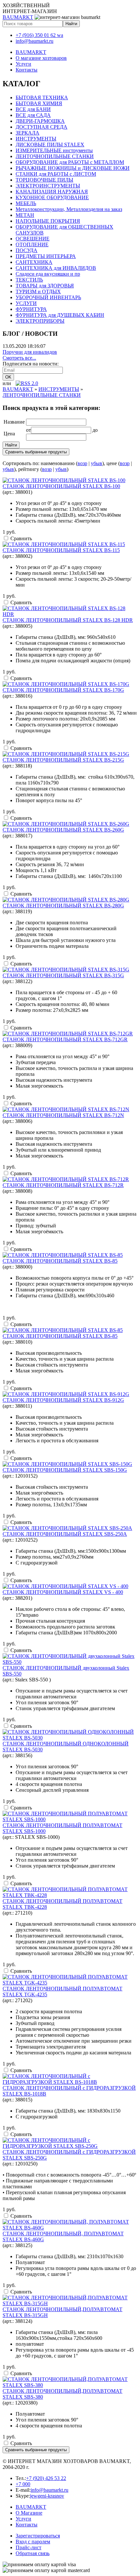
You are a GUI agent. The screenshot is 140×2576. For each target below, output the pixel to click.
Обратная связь (33, 2553)
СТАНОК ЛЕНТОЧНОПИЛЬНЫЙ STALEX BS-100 (61, 486)
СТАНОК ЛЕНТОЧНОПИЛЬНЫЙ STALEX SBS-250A (65, 1534)
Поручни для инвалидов (30, 352)
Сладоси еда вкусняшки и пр (48, 274)
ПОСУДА (27, 250)
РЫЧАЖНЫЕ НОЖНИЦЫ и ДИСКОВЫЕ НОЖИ (73, 168)
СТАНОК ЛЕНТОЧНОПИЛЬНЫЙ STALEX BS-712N (63, 1115)
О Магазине (29, 2513)
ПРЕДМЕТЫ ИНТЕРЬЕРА (46, 256)
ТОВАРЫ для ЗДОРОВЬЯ (45, 286)
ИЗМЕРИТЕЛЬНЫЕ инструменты (54, 150)
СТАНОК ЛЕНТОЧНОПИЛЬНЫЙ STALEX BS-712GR (65, 1039)
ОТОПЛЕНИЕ (32, 244)
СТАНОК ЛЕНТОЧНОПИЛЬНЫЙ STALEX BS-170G (63, 690)
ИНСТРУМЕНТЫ (36, 139)
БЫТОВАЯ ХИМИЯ (39, 103)
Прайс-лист (28, 2547)
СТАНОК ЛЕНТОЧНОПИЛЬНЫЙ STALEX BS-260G (63, 830)
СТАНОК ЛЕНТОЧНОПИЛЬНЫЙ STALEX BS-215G (63, 760)
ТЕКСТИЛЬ (29, 280)
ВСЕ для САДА (33, 115)
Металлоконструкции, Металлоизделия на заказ (69, 209)
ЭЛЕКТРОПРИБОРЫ (40, 321)
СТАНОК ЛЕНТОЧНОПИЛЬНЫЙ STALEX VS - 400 (63, 1592)
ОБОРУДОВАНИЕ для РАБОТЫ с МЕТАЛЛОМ (70, 162)
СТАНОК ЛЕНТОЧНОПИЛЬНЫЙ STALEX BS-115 (61, 550)
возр (82, 463)
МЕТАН (25, 215)
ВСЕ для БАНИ (33, 109)
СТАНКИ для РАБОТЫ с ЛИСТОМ (56, 174)
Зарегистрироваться (38, 2536)
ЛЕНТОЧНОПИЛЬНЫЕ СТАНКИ (55, 156)
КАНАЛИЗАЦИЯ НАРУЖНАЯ (52, 192)
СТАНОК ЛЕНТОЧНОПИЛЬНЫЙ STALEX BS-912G (63, 1400)
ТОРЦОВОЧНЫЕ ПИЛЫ (44, 180)
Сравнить (21, 538)
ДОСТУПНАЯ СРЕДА (42, 127)
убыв (97, 463)
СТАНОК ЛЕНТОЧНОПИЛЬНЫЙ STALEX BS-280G (63, 906)
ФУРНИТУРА (31, 309)
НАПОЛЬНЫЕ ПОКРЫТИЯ (48, 221)
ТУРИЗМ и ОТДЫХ (38, 292)
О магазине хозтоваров (41, 58)
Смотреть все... (19, 358)
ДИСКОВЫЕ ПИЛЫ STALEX (50, 145)
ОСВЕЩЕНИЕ (33, 239)
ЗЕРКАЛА (28, 133)
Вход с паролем (33, 2542)
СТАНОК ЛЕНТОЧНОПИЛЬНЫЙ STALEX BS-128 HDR (68, 620)
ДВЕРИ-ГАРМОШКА (40, 121)
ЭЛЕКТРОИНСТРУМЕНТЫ (48, 186)
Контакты (27, 70)
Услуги (23, 64)
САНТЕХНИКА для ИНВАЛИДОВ (56, 268)
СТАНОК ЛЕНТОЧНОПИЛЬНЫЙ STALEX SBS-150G (65, 1470)
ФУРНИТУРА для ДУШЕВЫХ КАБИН (60, 315)
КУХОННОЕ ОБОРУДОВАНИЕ (52, 197)
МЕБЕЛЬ (26, 203)
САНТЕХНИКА (34, 262)
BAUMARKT (18, 17)
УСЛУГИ (26, 303)
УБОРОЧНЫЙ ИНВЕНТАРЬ (48, 297)
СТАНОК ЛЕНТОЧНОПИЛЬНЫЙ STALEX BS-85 (60, 1261)
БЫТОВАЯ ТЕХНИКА (42, 97)
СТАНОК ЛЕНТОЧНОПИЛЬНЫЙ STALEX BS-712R (63, 1185)
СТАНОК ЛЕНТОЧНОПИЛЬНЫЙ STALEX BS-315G (63, 975)
